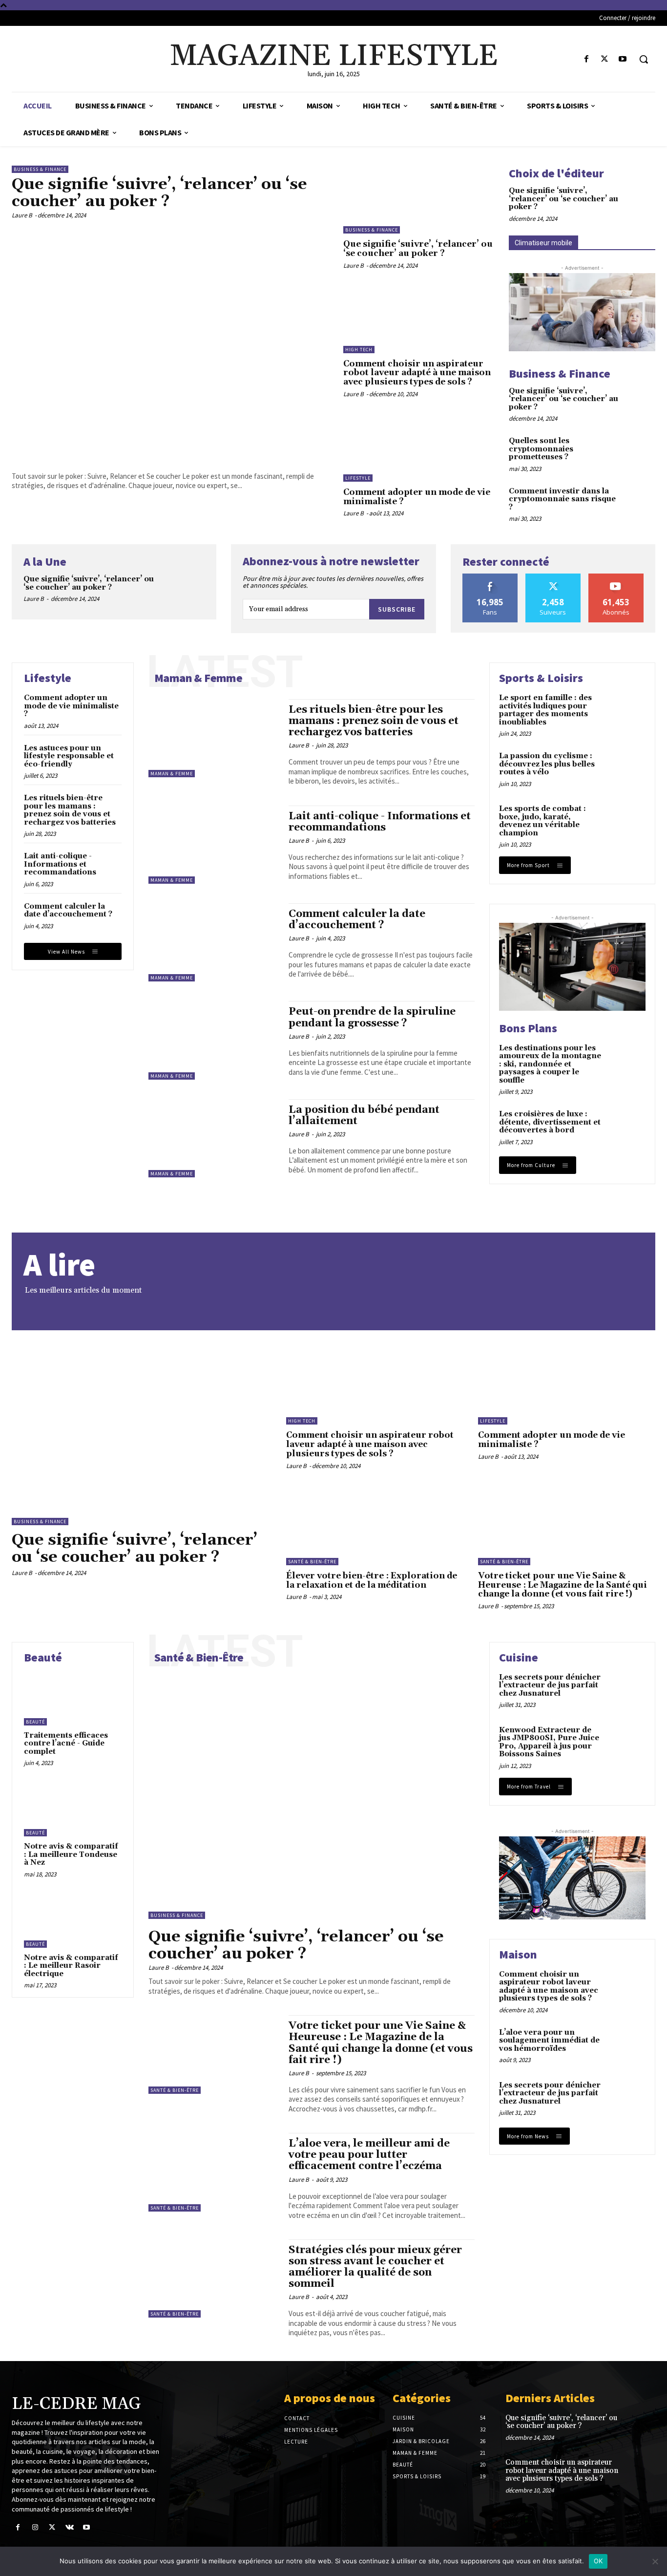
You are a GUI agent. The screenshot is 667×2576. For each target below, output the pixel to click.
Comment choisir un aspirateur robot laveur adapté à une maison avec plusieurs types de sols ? (417, 373)
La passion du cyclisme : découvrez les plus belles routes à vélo (547, 764)
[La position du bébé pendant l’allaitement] (214, 1138)
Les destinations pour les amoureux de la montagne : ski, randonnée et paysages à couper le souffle (550, 1064)
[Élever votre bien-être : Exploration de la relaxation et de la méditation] (375, 1525)
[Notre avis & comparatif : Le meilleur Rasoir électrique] (73, 1921)
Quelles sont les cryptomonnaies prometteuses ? (541, 449)
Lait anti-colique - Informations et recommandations (60, 864)
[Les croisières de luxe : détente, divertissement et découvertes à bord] (626, 1128)
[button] (644, 59)
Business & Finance (40, 169)
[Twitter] (605, 59)
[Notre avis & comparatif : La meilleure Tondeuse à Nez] (73, 1810)
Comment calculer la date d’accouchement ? (68, 911)
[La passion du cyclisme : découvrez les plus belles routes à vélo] (626, 769)
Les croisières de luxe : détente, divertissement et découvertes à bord (550, 1122)
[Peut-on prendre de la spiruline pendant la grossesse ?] (214, 1040)
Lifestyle (358, 478)
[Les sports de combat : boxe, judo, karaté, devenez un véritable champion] (626, 822)
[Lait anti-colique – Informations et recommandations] (214, 845)
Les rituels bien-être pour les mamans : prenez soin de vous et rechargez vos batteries (70, 810)
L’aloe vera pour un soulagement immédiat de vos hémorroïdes (549, 2041)
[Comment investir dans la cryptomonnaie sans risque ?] (641, 500)
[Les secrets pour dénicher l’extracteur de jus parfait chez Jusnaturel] (626, 1691)
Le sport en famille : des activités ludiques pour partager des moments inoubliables (545, 710)
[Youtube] (623, 59)
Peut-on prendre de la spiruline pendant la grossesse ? (372, 1017)
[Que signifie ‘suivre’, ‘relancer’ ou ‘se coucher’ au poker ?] (170, 343)
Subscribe (397, 609)
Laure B (22, 215)
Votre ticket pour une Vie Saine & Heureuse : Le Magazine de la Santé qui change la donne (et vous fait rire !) (563, 1585)
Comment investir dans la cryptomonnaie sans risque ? (562, 499)
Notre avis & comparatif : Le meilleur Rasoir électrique (71, 1966)
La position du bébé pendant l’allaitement (364, 1116)
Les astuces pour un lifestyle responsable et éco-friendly (69, 756)
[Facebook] (586, 59)
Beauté (35, 1722)
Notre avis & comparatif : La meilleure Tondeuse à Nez (71, 1854)
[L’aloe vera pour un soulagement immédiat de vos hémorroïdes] (626, 2046)
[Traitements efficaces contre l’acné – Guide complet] (73, 1699)
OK (598, 2561)
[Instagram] (35, 2527)
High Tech (359, 350)
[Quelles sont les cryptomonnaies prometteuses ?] (641, 450)
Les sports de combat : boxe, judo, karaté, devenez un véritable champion (542, 821)
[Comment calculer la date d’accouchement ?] (214, 942)
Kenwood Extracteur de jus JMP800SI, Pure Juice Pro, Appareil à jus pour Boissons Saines (549, 1742)
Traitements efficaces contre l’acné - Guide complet (66, 1744)
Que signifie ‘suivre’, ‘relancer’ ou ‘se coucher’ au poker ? (159, 193)
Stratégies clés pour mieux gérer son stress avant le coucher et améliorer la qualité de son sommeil (375, 2267)
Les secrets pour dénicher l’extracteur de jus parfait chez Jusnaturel (550, 1685)
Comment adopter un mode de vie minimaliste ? (417, 497)
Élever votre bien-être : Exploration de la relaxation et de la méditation (372, 1581)
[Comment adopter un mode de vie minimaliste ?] (419, 448)
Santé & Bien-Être (312, 1562)
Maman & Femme (172, 774)
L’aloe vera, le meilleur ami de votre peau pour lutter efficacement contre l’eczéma (369, 2155)
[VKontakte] (70, 2527)
